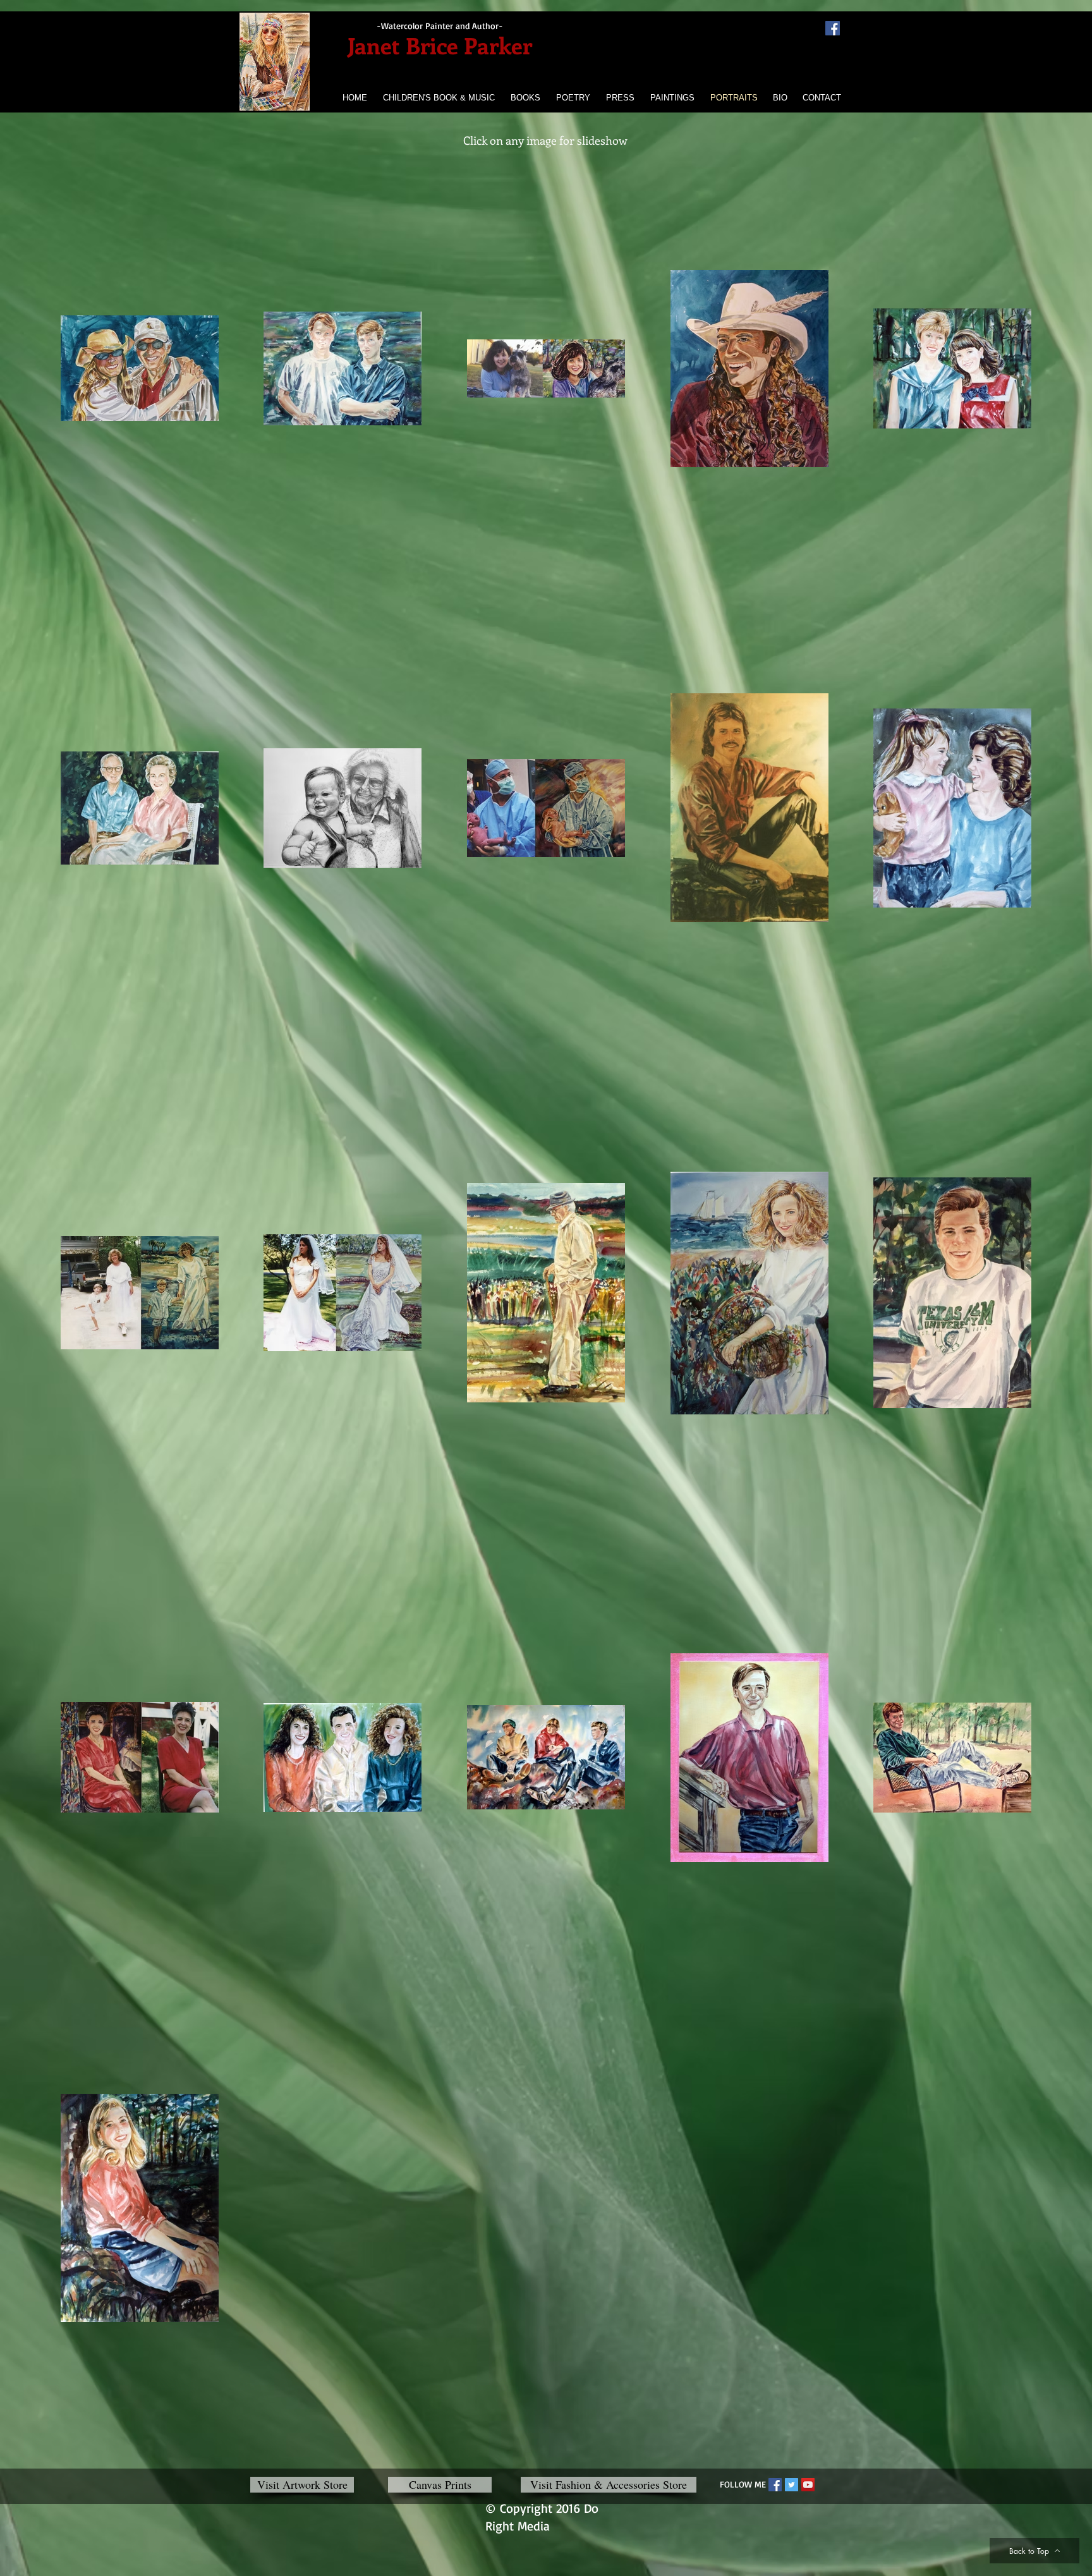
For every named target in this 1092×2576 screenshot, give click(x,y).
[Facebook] (833, 28)
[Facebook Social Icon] (775, 2485)
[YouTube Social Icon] (808, 2485)
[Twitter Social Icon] (792, 2485)
